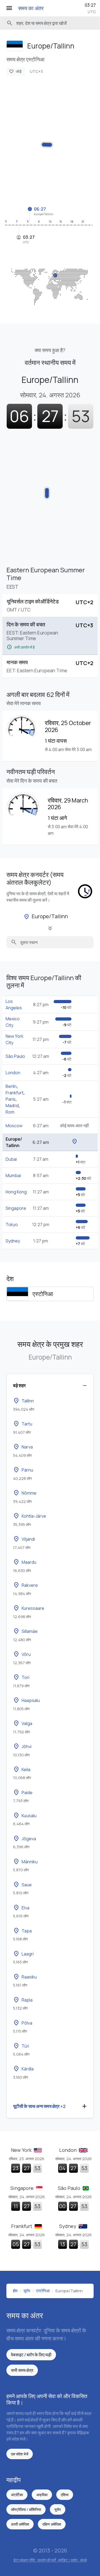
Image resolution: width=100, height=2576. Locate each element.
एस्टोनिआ (43, 1294)
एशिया (65, 2495)
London (13, 1073)
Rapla (23, 2000)
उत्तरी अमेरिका (20, 2524)
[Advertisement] (50, 141)
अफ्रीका (42, 2495)
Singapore (16, 1208)
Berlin (11, 1086)
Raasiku (25, 1977)
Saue (22, 1885)
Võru (22, 1654)
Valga (23, 1723)
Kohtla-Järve (30, 1516)
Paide (23, 1793)
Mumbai (13, 1175)
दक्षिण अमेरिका (52, 2524)
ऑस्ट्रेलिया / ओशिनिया (26, 2509)
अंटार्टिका (17, 2495)
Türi (21, 2046)
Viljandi (24, 1539)
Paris (11, 1099)
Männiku (25, 1862)
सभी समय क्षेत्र (22, 2370)
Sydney (13, 1241)
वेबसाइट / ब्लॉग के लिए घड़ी (31, 2355)
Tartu (23, 1424)
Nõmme (25, 1493)
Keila (22, 1769)
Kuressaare (29, 1608)
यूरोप (58, 2509)
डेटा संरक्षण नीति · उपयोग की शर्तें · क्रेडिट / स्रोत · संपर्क (50, 2560)
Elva (21, 1908)
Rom (10, 1112)
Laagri (23, 1954)
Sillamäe (25, 1631)
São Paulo (15, 1056)
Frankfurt (15, 1093)
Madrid (12, 1106)
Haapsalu (26, 1700)
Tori (21, 1677)
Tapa (22, 1931)
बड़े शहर (19, 1385)
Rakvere (25, 1585)
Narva (23, 1447)
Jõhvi (22, 1746)
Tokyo (12, 1224)
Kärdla (23, 2069)
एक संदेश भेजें (20, 2454)
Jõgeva (25, 1839)
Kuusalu (25, 1816)
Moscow (14, 1126)
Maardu (25, 1562)
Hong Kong (16, 1192)
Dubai (11, 1159)
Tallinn (23, 1401)
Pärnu (23, 1470)
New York (22, 2150)
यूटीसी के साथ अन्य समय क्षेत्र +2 (39, 2106)
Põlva (23, 2023)
